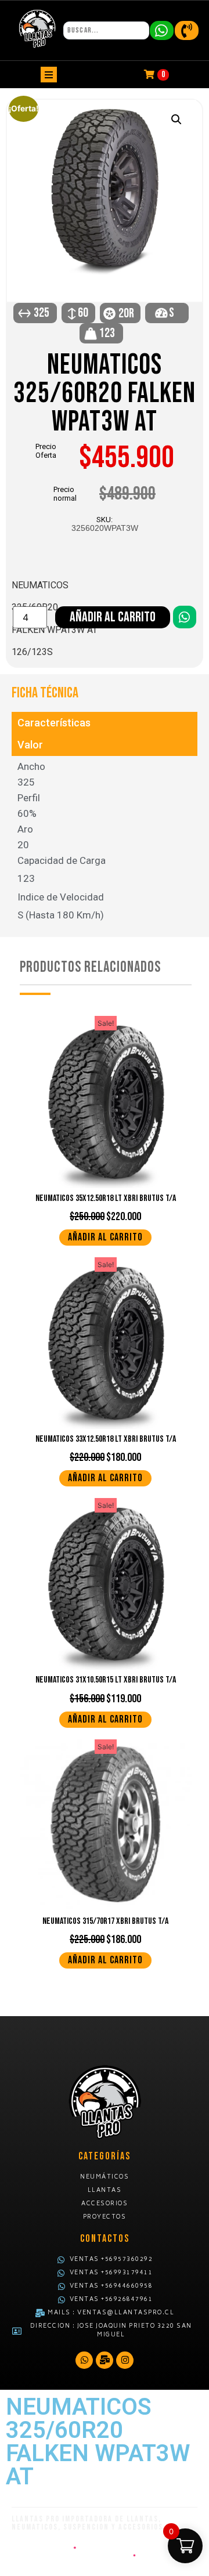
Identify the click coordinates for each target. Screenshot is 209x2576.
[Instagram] (125, 2360)
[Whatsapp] (84, 2360)
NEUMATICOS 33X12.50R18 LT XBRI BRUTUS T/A (106, 1439)
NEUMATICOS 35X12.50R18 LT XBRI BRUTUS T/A (106, 1198)
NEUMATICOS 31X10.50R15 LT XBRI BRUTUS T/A (106, 1680)
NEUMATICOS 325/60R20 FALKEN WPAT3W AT (105, 394)
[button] (176, 120)
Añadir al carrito (113, 617)
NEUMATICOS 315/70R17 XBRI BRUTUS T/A (105, 1921)
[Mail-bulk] (105, 2360)
